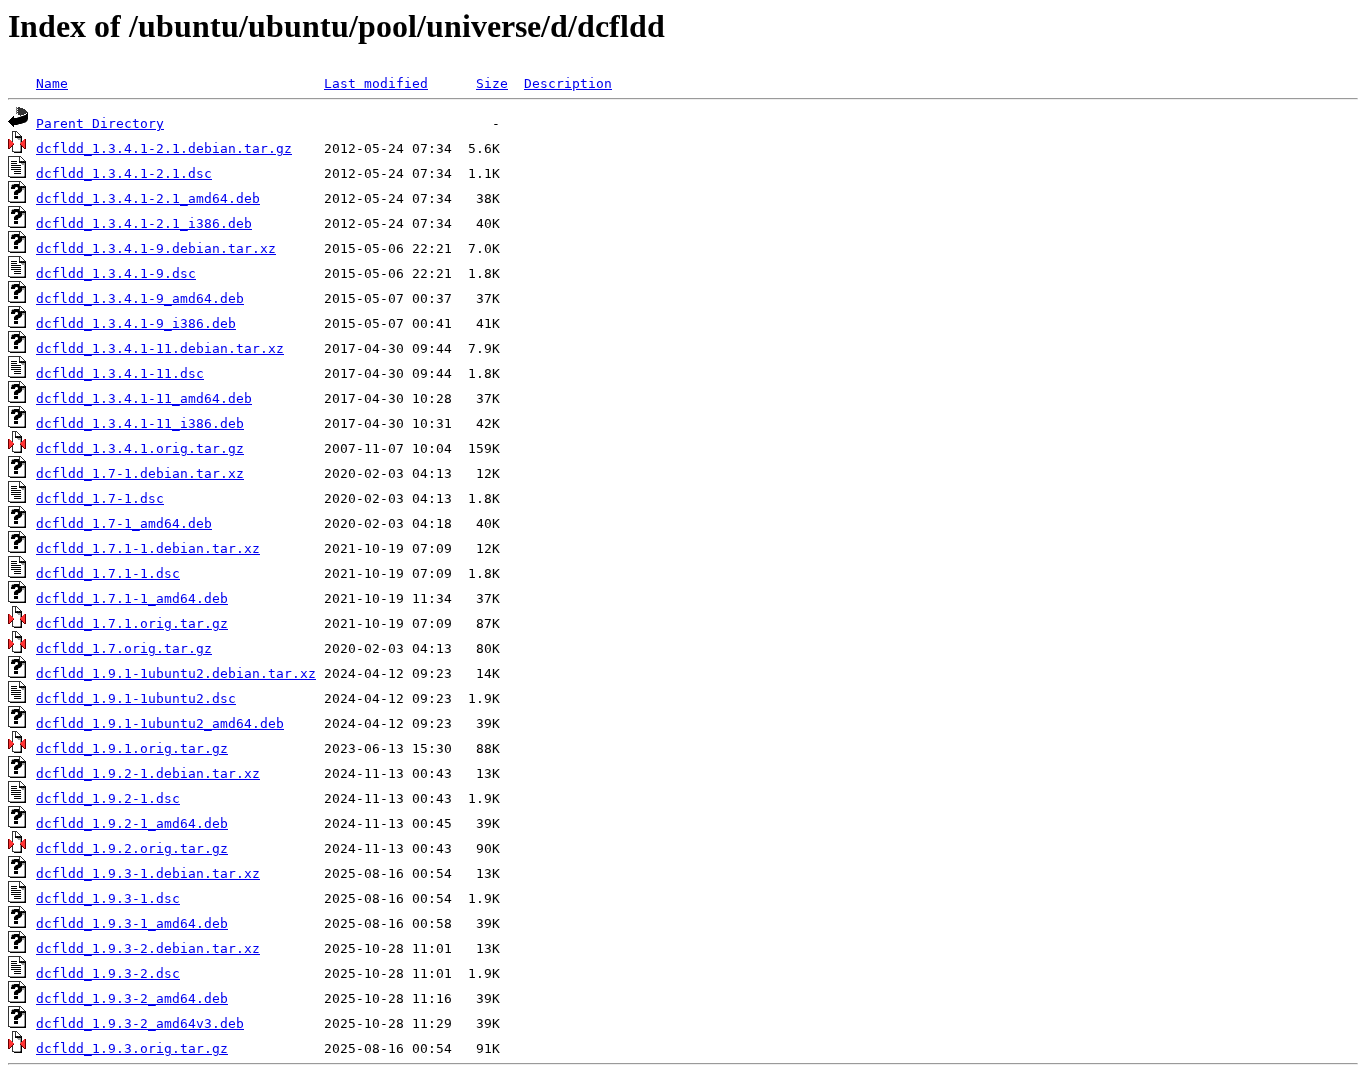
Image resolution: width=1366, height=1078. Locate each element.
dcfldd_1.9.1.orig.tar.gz (132, 748)
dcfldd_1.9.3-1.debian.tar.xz (148, 873)
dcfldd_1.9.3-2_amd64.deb (132, 998)
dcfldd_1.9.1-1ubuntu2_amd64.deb (160, 723)
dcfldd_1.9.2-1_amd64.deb (132, 823)
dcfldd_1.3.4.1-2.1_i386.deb (144, 223)
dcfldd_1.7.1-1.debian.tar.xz (148, 548)
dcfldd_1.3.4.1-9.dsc (116, 273)
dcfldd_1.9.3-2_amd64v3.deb (140, 1023)
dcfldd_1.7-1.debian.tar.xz (140, 473)
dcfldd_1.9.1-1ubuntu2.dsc (136, 698)
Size (492, 83)
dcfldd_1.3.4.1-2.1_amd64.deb (148, 198)
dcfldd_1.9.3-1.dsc (108, 898)
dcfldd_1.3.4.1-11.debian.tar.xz (160, 348)
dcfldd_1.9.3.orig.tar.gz (132, 1048)
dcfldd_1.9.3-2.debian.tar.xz (148, 948)
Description (568, 83)
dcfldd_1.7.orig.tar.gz (124, 648)
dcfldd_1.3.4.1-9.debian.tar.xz (156, 248)
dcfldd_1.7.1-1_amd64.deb (132, 598)
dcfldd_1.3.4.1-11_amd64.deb (144, 398)
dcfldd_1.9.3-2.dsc (108, 973)
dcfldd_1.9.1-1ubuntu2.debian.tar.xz (176, 673)
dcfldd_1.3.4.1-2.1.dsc (124, 173)
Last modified (376, 83)
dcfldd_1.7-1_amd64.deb (124, 523)
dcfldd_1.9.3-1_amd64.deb (132, 923)
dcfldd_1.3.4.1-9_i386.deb (136, 323)
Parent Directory (100, 123)
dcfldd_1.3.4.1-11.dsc (120, 373)
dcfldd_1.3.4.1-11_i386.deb (140, 423)
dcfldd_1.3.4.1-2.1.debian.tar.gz (164, 148)
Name (52, 83)
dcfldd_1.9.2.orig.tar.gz (132, 848)
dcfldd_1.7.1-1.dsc (108, 573)
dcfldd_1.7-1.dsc (100, 498)
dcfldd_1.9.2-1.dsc (108, 798)
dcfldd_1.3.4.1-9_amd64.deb (140, 298)
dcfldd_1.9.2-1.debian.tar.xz (148, 773)
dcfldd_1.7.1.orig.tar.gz (132, 623)
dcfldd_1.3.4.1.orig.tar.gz (140, 448)
